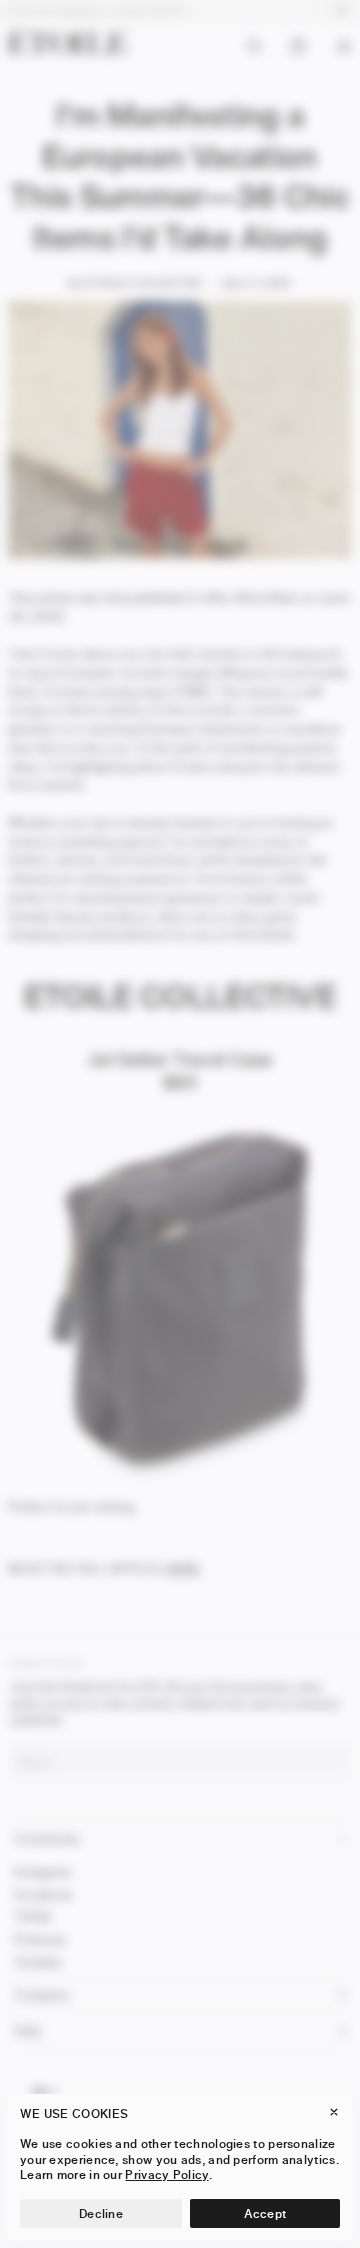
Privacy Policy (166, 2174)
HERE (183, 1568)
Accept (265, 2213)
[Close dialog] (347, 1706)
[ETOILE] (68, 41)
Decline (101, 2213)
